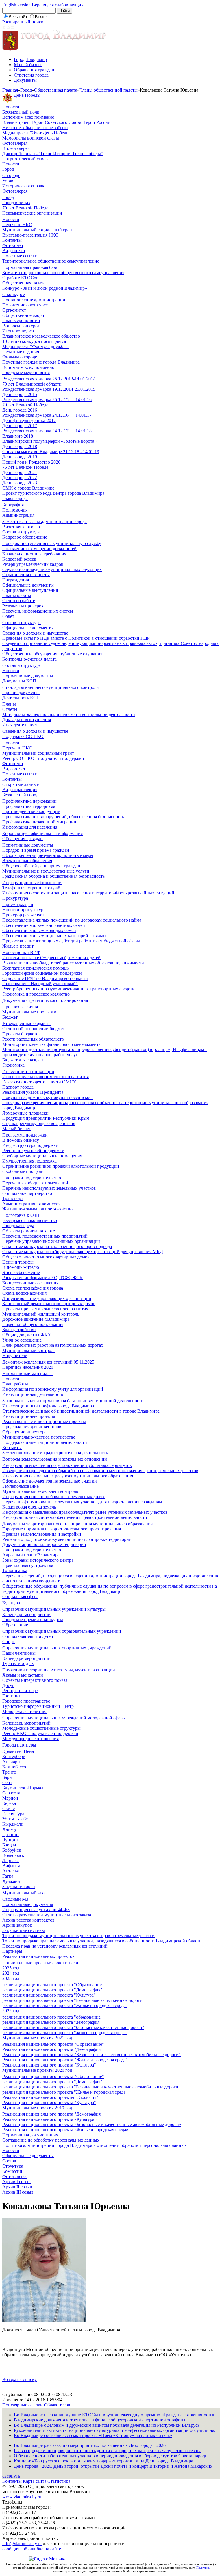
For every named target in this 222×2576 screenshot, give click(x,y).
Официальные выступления (30, 590)
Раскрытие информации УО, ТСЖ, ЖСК (42, 1278)
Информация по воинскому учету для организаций (53, 1389)
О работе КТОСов (20, 278)
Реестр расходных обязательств (33, 1039)
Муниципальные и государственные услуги (46, 871)
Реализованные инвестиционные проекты (44, 1421)
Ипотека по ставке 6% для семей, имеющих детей (51, 958)
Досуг (8, 1685)
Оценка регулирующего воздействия (39, 1123)
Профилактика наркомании (29, 801)
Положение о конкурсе (25, 305)
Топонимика (15, 1570)
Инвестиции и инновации (28, 1071)
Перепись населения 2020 (28, 1367)
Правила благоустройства (28, 1565)
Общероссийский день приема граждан (41, 866)
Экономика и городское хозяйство (36, 994)
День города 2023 (20, 483)
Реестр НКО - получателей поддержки (40, 1733)
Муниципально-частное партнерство (39, 1437)
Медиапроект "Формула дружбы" (35, 346)
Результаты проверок (23, 606)
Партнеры (12, 1951)
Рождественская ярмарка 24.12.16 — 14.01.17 (47, 415)
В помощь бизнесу (21, 1140)
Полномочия (15, 510)
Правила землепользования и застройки (42, 1534)
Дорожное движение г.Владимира (36, 1319)
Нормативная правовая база (30, 267)
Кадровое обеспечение (25, 537)
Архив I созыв (16, 2182)
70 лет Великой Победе (25, 208)
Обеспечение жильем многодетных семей (44, 925)
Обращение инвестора (24, 1432)
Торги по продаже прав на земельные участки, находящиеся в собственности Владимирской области (102, 1941)
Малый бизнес (28, 65)
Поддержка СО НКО (23, 736)
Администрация (18, 515)
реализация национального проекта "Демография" (52, 1990)
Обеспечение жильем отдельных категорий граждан (54, 936)
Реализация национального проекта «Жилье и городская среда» (65, 2130)
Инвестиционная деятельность (33, 1394)
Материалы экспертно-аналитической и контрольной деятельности (69, 714)
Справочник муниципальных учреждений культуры (54, 1609)
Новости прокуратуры (24, 910)
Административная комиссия (31, 1204)
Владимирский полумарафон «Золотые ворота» (49, 441)
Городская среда (18, 1226)
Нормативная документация (30, 2135)
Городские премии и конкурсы (33, 1620)
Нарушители (15, 1356)
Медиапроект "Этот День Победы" (37, 133)
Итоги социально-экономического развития (46, 1077)
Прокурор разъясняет (23, 915)
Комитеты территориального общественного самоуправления (63, 273)
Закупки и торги (19, 1886)
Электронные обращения (27, 861)
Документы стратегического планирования (45, 1000)
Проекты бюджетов (22, 1034)
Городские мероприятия (26, 372)
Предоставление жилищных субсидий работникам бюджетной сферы (71, 941)
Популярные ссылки (23, 2405)
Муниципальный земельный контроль (40, 1491)
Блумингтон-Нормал (23, 1788)
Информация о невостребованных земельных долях (53, 1497)
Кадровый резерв (19, 559)
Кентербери (14, 1756)
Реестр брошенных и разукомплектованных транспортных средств (68, 989)
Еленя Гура (13, 1814)
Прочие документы (21, 692)
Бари (7, 1777)
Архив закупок (17, 1925)
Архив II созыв (17, 2187)
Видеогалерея (16, 148)
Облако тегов (57, 2405)
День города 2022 (20, 478)
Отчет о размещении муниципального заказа (47, 1915)
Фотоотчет (13, 245)
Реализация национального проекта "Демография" (52, 2049)
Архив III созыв (18, 2192)
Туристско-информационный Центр (38, 1706)
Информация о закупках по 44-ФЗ (36, 1910)
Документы (25, 80)
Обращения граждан (34, 70)
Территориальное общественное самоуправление (51, 261)
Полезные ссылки (20, 256)
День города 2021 (20, 472)
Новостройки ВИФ (21, 952)
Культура (11, 1603)
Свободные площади (23, 1171)
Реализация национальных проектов (38, 1956)
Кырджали (13, 1824)
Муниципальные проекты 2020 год (37, 2070)
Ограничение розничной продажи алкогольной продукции (61, 1166)
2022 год (11, 2011)
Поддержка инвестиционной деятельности (45, 1442)
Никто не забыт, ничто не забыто (35, 128)
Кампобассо (14, 1767)
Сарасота (11, 1793)
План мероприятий (21, 320)
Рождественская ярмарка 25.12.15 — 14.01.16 (47, 400)
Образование (15, 1625)
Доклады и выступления (27, 720)
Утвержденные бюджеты (27, 1023)
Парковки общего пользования (33, 1324)
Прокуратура (15, 898)
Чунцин (10, 1840)
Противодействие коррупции (31, 811)
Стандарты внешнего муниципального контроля (50, 687)
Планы (9, 704)
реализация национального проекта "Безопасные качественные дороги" (73, 2000)
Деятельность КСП (21, 698)
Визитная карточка (21, 527)
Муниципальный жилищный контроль (41, 1314)
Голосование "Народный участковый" (40, 984)
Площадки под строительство (32, 1178)
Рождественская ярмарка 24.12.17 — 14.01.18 (47, 431)
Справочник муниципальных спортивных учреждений (57, 1648)
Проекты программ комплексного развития (45, 1309)
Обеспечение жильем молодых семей (39, 930)
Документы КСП (19, 681)
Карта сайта (35, 2481)
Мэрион (10, 1798)
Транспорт (13, 1198)
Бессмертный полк (21, 112)
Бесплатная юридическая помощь (35, 968)
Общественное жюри (23, 315)
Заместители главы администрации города (45, 521)
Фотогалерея (15, 143)
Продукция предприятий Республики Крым (46, 1118)
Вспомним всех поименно (28, 117)
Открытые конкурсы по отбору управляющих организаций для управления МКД (83, 1252)
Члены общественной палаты (109, 90)
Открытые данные (21, 784)
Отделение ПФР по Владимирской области (45, 978)
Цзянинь (11, 1834)
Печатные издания (21, 352)
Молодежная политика (25, 1711)
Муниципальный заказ (25, 1893)
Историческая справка (24, 186)
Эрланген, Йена (18, 1751)
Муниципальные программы (31, 1012)
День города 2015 (20, 394)
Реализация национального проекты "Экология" (50, 2097)
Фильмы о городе (20, 357)
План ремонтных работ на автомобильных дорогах (53, 1345)
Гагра (8, 1876)
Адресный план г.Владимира (31, 1555)
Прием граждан (18, 904)
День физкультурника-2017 (29, 420)
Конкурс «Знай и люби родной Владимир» (45, 288)
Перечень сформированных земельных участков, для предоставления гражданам (82, 1502)
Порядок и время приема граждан (36, 850)
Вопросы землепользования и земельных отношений (55, 1459)
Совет (8, 616)
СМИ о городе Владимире (28, 488)
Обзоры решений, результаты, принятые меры (48, 855)
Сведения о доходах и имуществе (35, 633)
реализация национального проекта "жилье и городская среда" (64, 2033)
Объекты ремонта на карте (29, 1231)
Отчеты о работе (19, 601)
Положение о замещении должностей (39, 549)
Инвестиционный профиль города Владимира (48, 1406)
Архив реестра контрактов (28, 1920)
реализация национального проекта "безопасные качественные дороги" (73, 2027)
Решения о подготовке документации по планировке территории (67, 1539)
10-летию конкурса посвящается (34, 341)
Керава (9, 1803)
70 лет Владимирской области (32, 384)
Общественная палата (56, 90)
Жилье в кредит (18, 946)
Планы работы (17, 595)
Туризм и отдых (18, 1663)
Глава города (15, 498)
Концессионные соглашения (30, 1283)
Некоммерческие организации (32, 213)
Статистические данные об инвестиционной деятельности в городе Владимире (81, 1411)
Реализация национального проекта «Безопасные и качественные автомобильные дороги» (92, 2124)
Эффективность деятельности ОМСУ (39, 1082)
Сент (7, 1782)
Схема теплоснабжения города (33, 1288)
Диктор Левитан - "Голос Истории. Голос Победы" (53, 154)
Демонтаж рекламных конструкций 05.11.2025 (48, 1362)
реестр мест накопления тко (30, 1220)
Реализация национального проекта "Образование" (53, 2044)
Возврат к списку (20, 2379)
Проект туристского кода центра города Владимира (53, 493)
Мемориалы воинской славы (31, 138)
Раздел (41, 17)
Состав (9, 2161)
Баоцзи (9, 1845)
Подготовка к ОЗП (21, 1215)
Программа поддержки (25, 1135)
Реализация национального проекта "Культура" (49, 2065)
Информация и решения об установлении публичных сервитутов (67, 1465)
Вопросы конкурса (21, 326)
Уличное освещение (22, 1340)
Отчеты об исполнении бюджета (35, 1029)
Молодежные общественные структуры (41, 1728)
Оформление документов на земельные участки (50, 1481)
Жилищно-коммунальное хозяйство (37, 1209)
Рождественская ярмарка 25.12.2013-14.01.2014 (49, 379)
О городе (11, 175)
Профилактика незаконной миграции (39, 822)
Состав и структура (22, 532)
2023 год (11, 1978)
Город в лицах (16, 203)
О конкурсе (14, 294)
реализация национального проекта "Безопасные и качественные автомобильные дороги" (91, 2087)
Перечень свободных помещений (35, 1183)
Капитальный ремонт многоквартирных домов (49, 1304)
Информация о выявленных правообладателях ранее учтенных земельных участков (85, 1512)
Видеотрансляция (20, 789)
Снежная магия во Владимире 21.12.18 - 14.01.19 (51, 452)
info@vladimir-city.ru (22, 2544)
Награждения (16, 580)
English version (16, 5)
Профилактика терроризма (29, 806)
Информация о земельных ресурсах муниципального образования (68, 1476)
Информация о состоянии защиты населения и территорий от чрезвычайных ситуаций (88, 893)
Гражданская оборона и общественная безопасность (53, 876)
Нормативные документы (28, 676)
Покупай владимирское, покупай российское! (48, 1097)
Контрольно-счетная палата (29, 659)
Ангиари (11, 1762)
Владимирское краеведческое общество (41, 336)
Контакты (12, 240)
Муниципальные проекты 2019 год (37, 2108)
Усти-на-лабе (15, 1819)
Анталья (11, 1871)
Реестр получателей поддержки (33, 1151)
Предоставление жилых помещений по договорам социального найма (72, 920)
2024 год (11, 1973)
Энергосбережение (21, 1272)
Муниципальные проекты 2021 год (37, 2038)
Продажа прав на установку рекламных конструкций (55, 1946)
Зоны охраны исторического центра (38, 1560)
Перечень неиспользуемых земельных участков (49, 1188)
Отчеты (10, 709)
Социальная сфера (20, 1596)
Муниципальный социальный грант (38, 230)
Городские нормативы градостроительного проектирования (62, 1529)
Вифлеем (11, 1866)
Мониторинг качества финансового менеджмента (51, 1044)
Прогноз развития (20, 1007)
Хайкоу (10, 1829)
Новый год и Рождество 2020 (31, 462)
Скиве (9, 1808)
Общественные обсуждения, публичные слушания (52, 654)
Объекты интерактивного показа (35, 1680)
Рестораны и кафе (20, 1691)
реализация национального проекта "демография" (52, 2022)
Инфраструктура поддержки (30, 1145)
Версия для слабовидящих (58, 5)
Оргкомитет (14, 310)
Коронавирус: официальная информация (42, 833)
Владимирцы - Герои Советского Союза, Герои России (56, 122)
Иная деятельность (21, 725)
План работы (15, 1384)
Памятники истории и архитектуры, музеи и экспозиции (59, 1670)
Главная (10, 90)
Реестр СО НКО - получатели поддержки (43, 758)
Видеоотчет (14, 251)
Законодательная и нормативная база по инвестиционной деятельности (73, 1401)
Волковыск (13, 1855)
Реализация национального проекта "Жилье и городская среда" (65, 2060)
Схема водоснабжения (24, 1293)
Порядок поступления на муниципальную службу (52, 543)
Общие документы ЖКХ (27, 1335)
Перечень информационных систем (38, 611)
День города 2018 (20, 446)
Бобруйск (12, 1850)
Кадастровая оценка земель (29, 1507)
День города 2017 (20, 426)
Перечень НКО (17, 225)
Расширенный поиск (23, 22)
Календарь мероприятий (26, 1614)
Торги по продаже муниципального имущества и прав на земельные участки (78, 1936)
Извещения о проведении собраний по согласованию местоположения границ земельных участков (100, 1471)
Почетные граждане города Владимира (41, 362)
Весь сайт (18, 17)
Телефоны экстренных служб (31, 888)
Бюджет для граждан (23, 1060)
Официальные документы (28, 585)
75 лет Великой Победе (25, 467)
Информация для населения (30, 827)
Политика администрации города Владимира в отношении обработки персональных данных (95, 2145)
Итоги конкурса (18, 331)
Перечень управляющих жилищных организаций (51, 1241)
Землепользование (21, 1486)
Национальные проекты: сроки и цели (40, 1963)
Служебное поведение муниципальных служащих (52, 569)
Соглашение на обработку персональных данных (51, 2140)
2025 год (11, 1968)
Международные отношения (30, 1739)
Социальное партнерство (27, 1193)
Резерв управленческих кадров (33, 564)
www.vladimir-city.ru (22, 2497)
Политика (203, 2568)
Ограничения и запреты (26, 575)
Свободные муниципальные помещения (42, 1156)
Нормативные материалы (27, 1373)
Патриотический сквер (25, 159)
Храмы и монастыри (23, 1675)
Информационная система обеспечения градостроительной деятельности (75, 1517)
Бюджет (10, 1017)
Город (26, 90)
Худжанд (11, 1881)
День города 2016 (20, 410)
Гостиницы (13, 1696)
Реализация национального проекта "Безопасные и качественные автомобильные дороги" (91, 2055)
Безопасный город (20, 795)
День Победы (27, 95)
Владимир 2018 (18, 436)
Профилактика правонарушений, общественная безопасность (63, 817)
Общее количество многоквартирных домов (46, 1257)
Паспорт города (18, 1087)
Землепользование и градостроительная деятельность (55, 1453)
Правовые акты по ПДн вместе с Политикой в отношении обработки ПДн (76, 638)
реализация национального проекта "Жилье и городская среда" (65, 2005)
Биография (13, 505)
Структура (13, 2166)
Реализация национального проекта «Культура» (49, 2119)
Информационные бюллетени (32, 882)
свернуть (11, 2476)
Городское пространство (26, 1701)
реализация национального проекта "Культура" (49, 1995)
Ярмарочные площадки (25, 1113)
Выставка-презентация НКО (30, 235)
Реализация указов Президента (33, 1092)
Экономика (13, 1065)
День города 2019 (20, 457)
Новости (11, 107)
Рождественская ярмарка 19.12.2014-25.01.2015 (49, 389)
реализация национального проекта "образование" (52, 2017)
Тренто (9, 1772)
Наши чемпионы (19, 1653)
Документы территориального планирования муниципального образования (77, 1524)
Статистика (59, 2481)
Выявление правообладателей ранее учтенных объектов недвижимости (73, 963)
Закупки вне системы (24, 1930)
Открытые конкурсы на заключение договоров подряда (57, 1246)
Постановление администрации (34, 300)
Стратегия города (31, 75)
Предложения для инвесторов (32, 1427)
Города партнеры (19, 1745)
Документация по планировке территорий (44, 1544)
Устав (8, 181)
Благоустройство (19, 1330)
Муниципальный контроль (29, 1350)
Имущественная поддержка (29, 1161)
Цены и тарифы (18, 1262)
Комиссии (12, 2171)
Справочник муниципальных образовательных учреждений (62, 1631)
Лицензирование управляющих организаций (47, 1298)
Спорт (9, 1642)
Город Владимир (30, 59)
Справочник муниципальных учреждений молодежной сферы (64, 1718)
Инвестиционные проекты (29, 1416)
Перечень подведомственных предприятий (45, 1236)
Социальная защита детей (28, 1636)
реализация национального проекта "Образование (52, 1985)
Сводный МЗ (15, 1899)
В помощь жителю (21, 1267)
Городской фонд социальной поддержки (42, 973)
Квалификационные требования (34, 554)
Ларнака (11, 1860)
